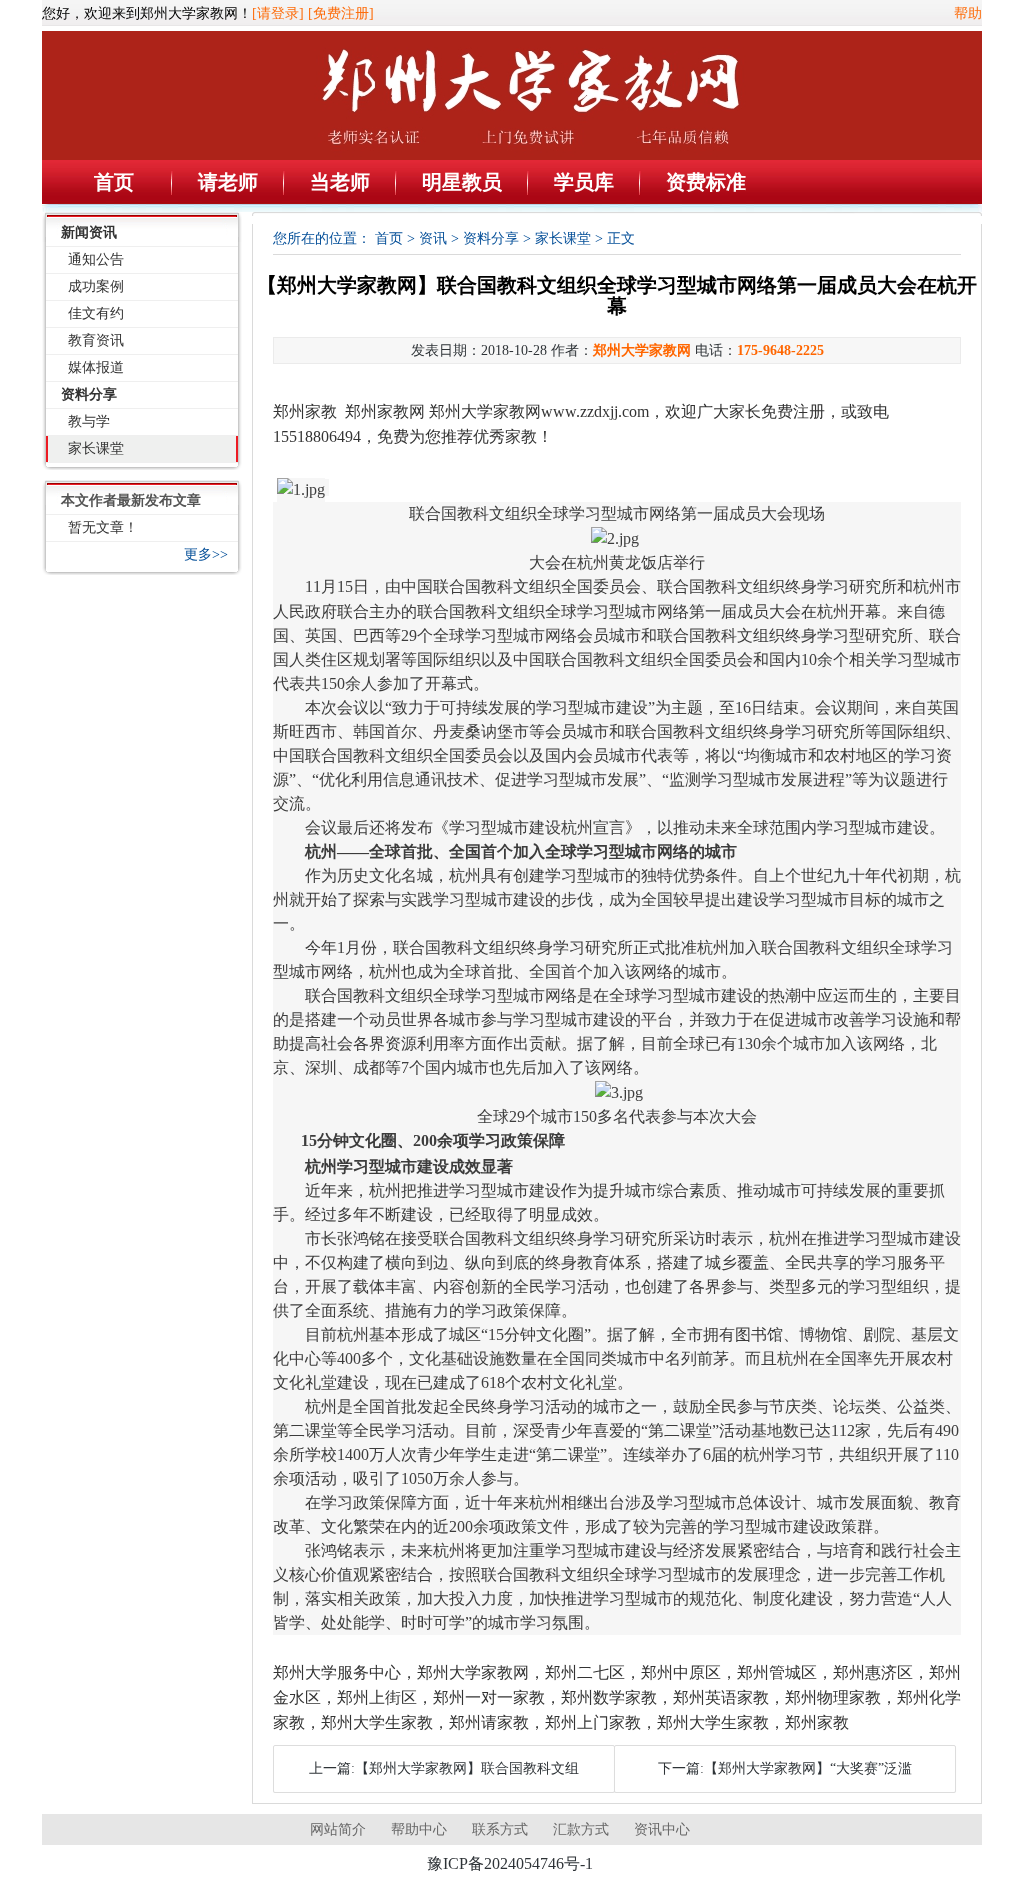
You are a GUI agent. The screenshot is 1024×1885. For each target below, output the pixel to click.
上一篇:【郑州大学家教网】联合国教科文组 (444, 1768)
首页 (114, 182)
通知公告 (96, 259)
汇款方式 (581, 1829)
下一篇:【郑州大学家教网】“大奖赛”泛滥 (785, 1768)
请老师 (228, 182)
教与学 (89, 421)
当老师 (340, 182)
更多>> (206, 554)
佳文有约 (96, 313)
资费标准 (706, 182)
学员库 (584, 182)
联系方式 (500, 1829)
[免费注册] (341, 13)
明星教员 (462, 182)
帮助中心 (419, 1829)
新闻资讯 (89, 232)
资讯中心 (662, 1829)
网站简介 (338, 1829)
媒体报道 (96, 367)
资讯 (433, 238)
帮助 (968, 13)
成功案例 (96, 286)
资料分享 (89, 394)
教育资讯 (96, 340)
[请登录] (278, 13)
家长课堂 (96, 448)
